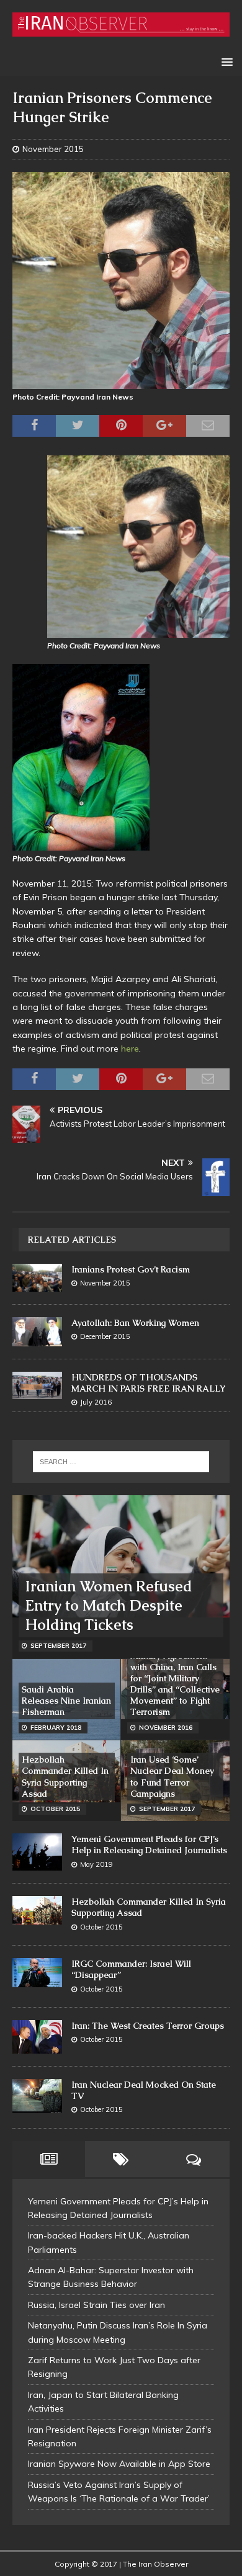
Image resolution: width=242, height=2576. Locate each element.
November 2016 (166, 1728)
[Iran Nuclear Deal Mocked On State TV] (37, 2096)
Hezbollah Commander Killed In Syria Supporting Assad (65, 1777)
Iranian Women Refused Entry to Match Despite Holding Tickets (109, 1605)
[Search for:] (121, 1462)
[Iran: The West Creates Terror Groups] (37, 2037)
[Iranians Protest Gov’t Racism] (37, 1278)
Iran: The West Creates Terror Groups (148, 2026)
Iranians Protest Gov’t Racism (131, 1269)
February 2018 (56, 1728)
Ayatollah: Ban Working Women (135, 1323)
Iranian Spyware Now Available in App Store (119, 2464)
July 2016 (96, 1402)
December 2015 (105, 1336)
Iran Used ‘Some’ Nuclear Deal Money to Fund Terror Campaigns (172, 1777)
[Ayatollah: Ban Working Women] (37, 1332)
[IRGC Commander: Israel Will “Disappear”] (37, 1973)
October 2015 (55, 1809)
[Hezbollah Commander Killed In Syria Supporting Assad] (37, 1910)
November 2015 (53, 149)
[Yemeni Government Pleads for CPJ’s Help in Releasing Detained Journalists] (37, 1852)
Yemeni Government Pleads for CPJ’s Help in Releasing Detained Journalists (149, 1845)
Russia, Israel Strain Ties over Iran (96, 2305)
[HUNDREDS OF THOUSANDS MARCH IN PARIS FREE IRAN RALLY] (37, 1386)
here (130, 1049)
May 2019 (96, 1864)
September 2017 (58, 1646)
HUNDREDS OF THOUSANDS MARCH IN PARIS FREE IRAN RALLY (148, 1383)
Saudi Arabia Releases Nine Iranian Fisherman (66, 1701)
